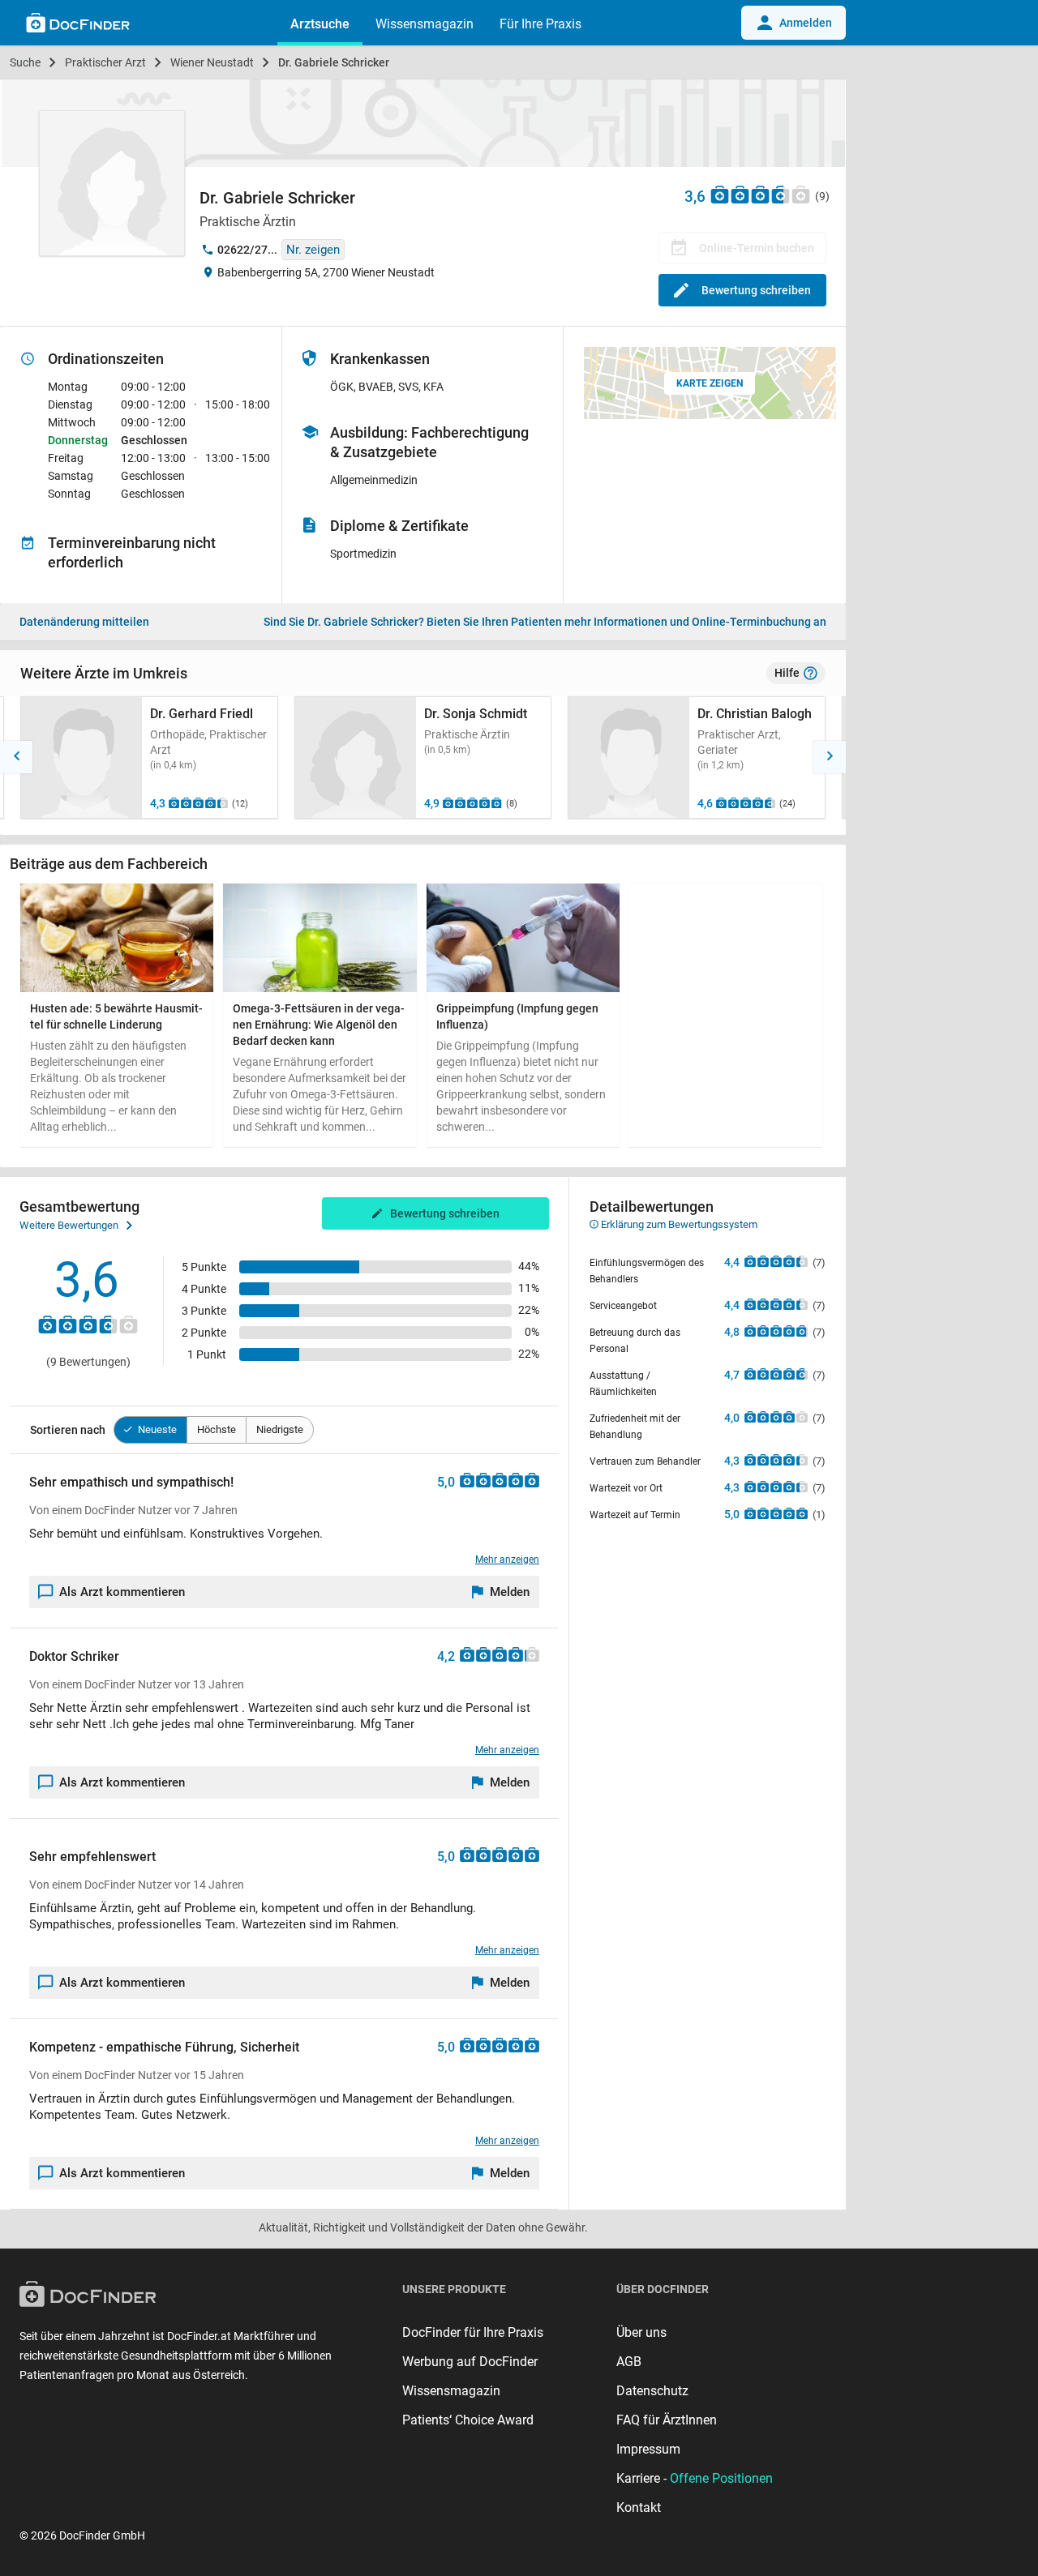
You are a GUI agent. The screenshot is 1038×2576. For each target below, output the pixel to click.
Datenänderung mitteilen (84, 622)
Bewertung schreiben (756, 290)
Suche (25, 62)
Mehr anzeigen (507, 1560)
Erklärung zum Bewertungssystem (678, 1224)
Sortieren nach (68, 1430)
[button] (16, 757)
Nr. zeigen (313, 250)
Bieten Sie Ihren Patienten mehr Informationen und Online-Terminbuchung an (545, 622)
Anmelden (806, 23)
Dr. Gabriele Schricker (334, 62)
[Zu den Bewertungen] (761, 194)
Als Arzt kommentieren (122, 1592)
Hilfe (787, 673)
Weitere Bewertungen (69, 1225)
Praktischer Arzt (105, 62)
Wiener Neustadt (212, 62)
